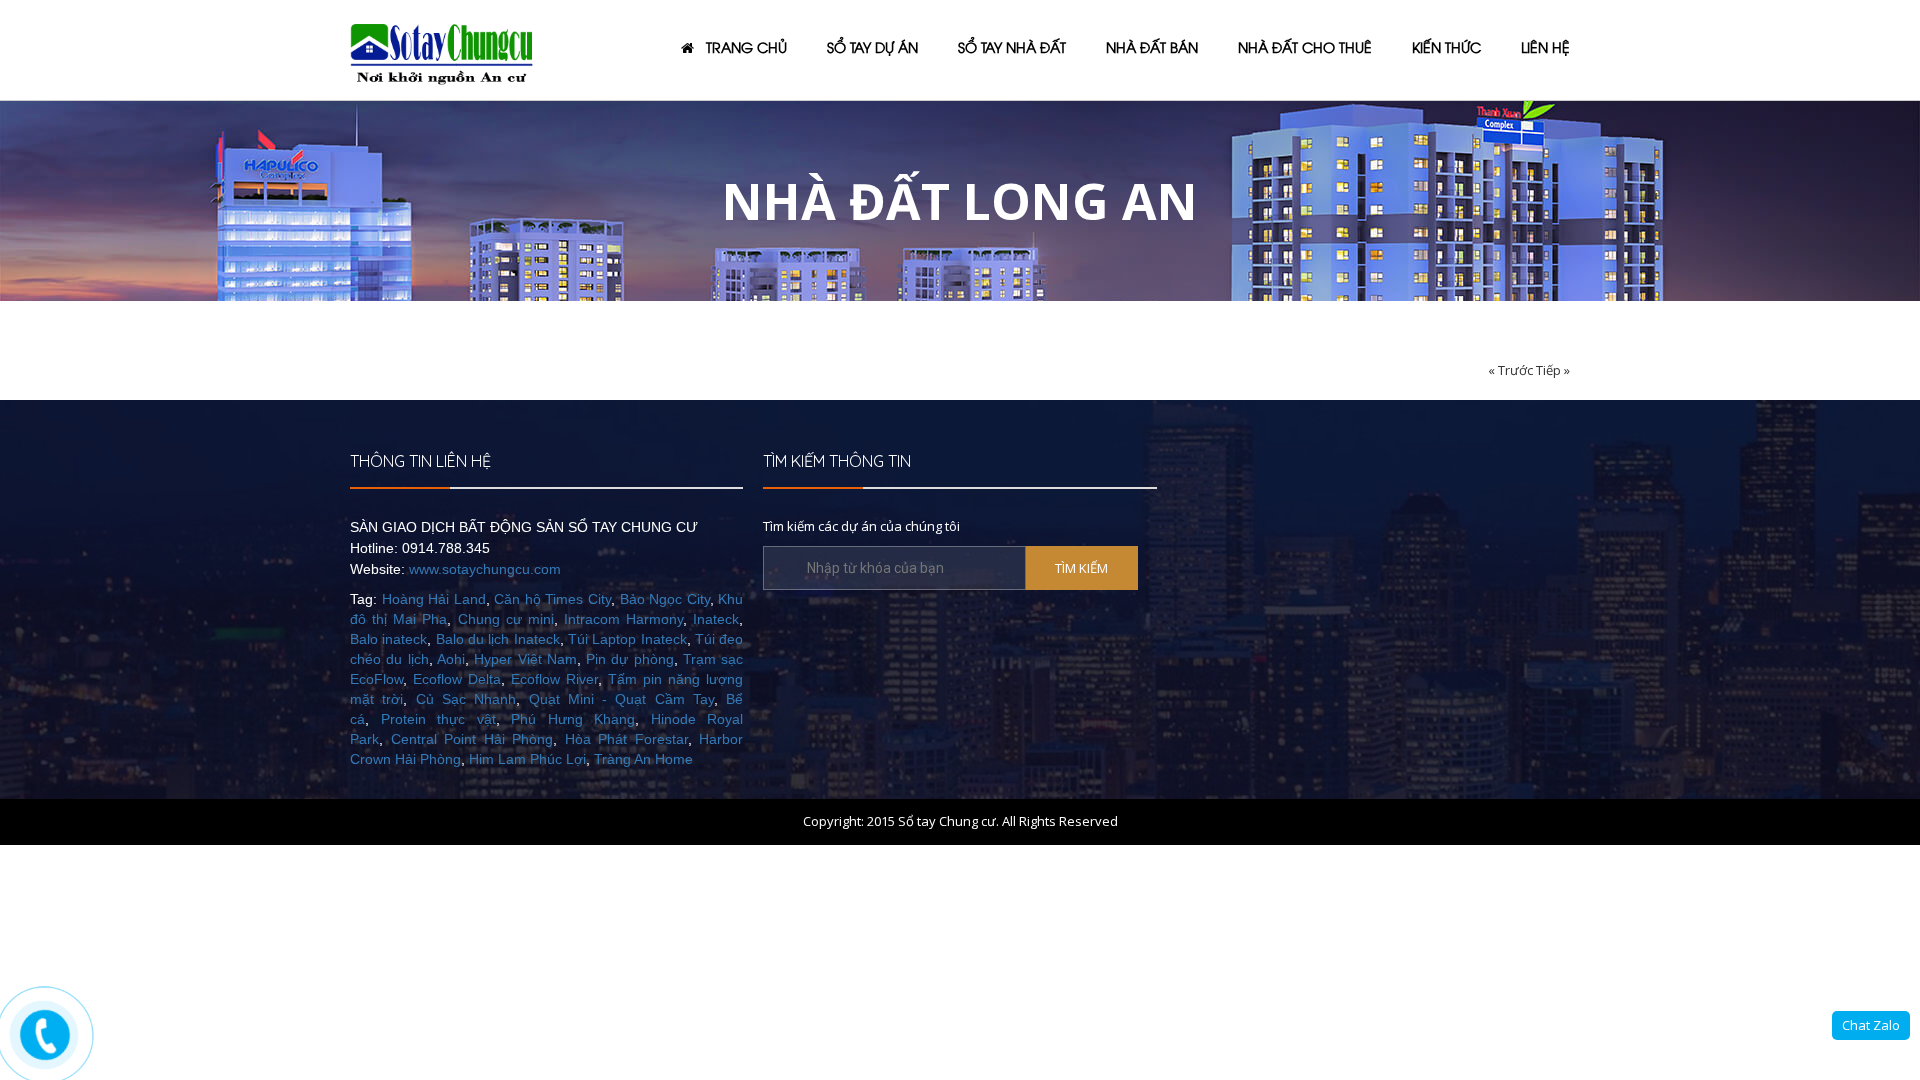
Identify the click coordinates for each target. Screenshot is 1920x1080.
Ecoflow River (554, 679)
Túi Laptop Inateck (627, 639)
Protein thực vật (438, 719)
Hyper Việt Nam (525, 659)
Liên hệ (1545, 46)
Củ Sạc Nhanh (466, 699)
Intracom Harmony (623, 619)
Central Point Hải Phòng (472, 739)
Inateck (716, 619)
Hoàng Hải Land (434, 599)
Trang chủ (740, 46)
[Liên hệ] (46, 1034)
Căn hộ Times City (552, 599)
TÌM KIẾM (1081, 568)
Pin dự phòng (630, 659)
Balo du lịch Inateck (498, 639)
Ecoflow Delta (457, 679)
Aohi (451, 659)
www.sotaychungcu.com (485, 569)
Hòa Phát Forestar (626, 739)
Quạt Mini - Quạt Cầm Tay (622, 699)
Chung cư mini (506, 619)
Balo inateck (388, 639)
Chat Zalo (1871, 1025)
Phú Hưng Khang (573, 719)
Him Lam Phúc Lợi (527, 759)
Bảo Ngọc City (665, 599)
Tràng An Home (643, 759)
